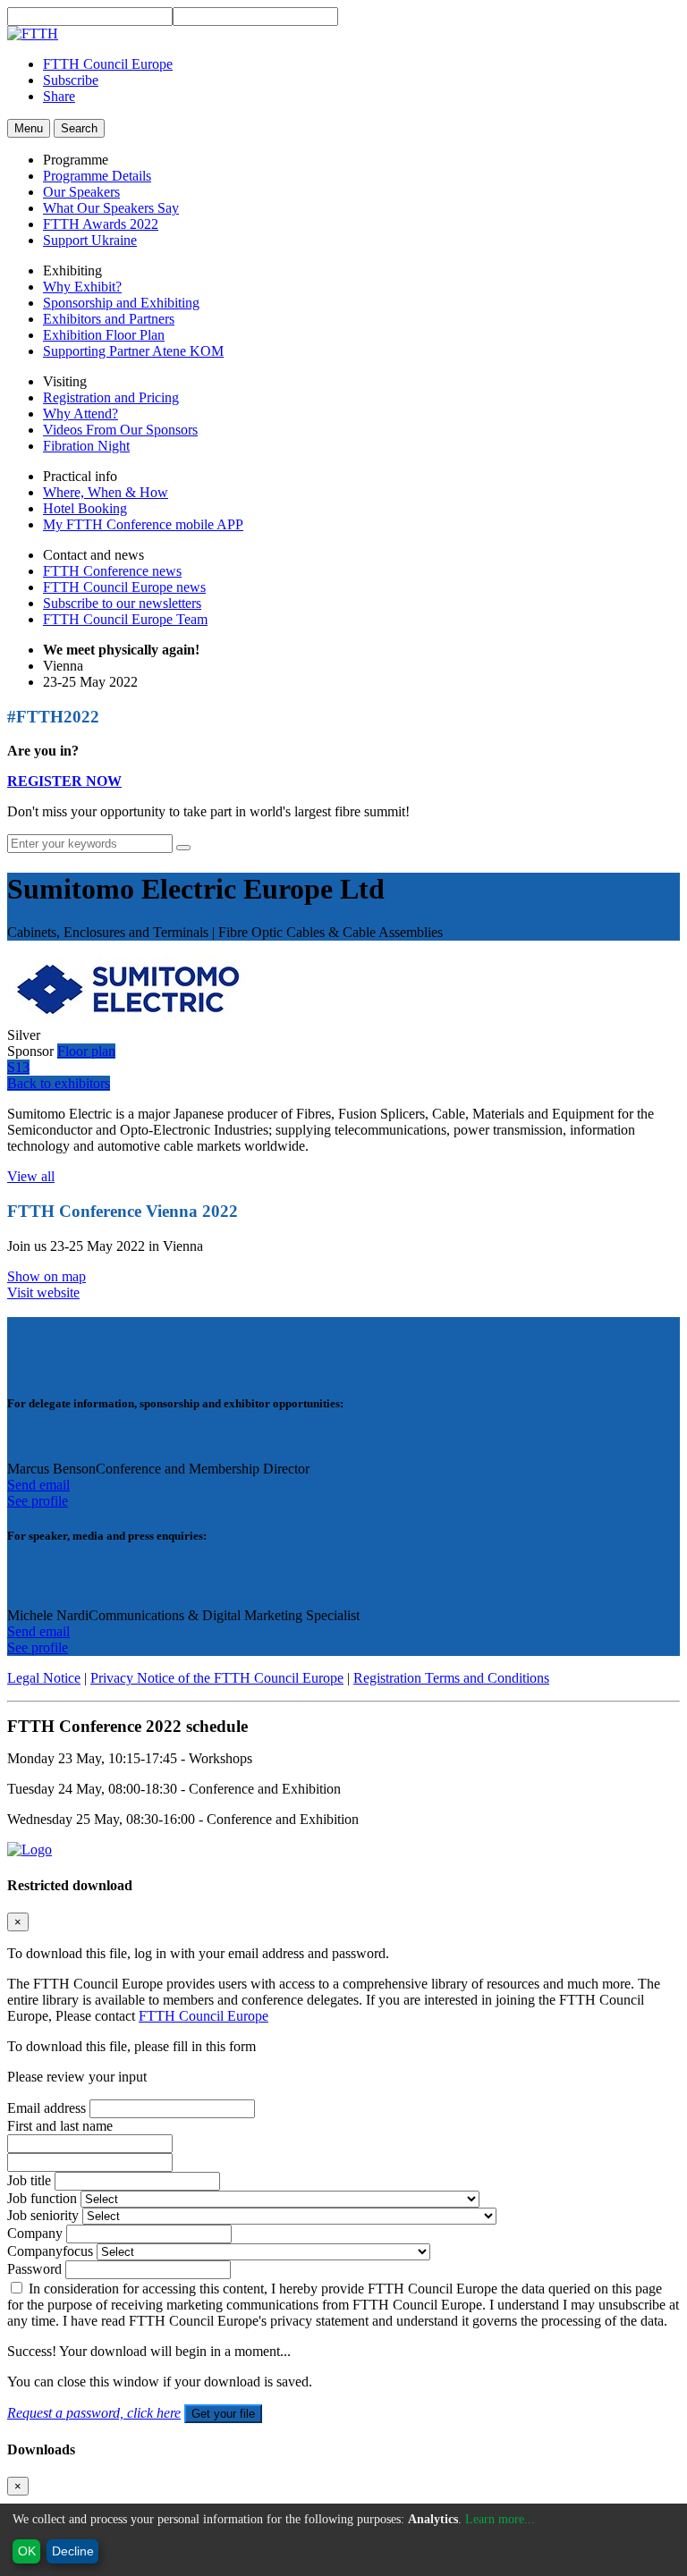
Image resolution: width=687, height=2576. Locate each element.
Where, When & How (106, 492)
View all (31, 1176)
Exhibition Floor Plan (104, 335)
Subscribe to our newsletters (122, 603)
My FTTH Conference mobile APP (143, 524)
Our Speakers (81, 192)
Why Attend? (81, 414)
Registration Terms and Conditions (451, 1678)
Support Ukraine (90, 240)
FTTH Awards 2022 (101, 224)
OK (27, 2551)
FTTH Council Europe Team (125, 619)
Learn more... (500, 2519)
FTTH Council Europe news (124, 587)
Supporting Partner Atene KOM (133, 351)
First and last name (60, 2126)
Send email (38, 1485)
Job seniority (43, 2215)
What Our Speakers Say (111, 208)
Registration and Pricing (111, 397)
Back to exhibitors (59, 1083)
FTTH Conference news (112, 571)
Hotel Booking (85, 508)
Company (35, 2233)
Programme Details (97, 176)
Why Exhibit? (82, 287)
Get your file (223, 2414)
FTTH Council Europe (108, 64)
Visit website (43, 1292)
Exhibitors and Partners (109, 319)
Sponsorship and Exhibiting (121, 303)
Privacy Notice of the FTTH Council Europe (217, 1678)
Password (34, 2269)
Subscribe (71, 80)
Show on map (47, 1276)
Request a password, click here (94, 2413)
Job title (29, 2180)
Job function (42, 2198)
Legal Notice (44, 1678)
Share (59, 96)
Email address (47, 2108)
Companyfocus (50, 2251)
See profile (38, 1501)
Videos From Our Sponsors (120, 430)
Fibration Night (86, 446)
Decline (73, 2551)
